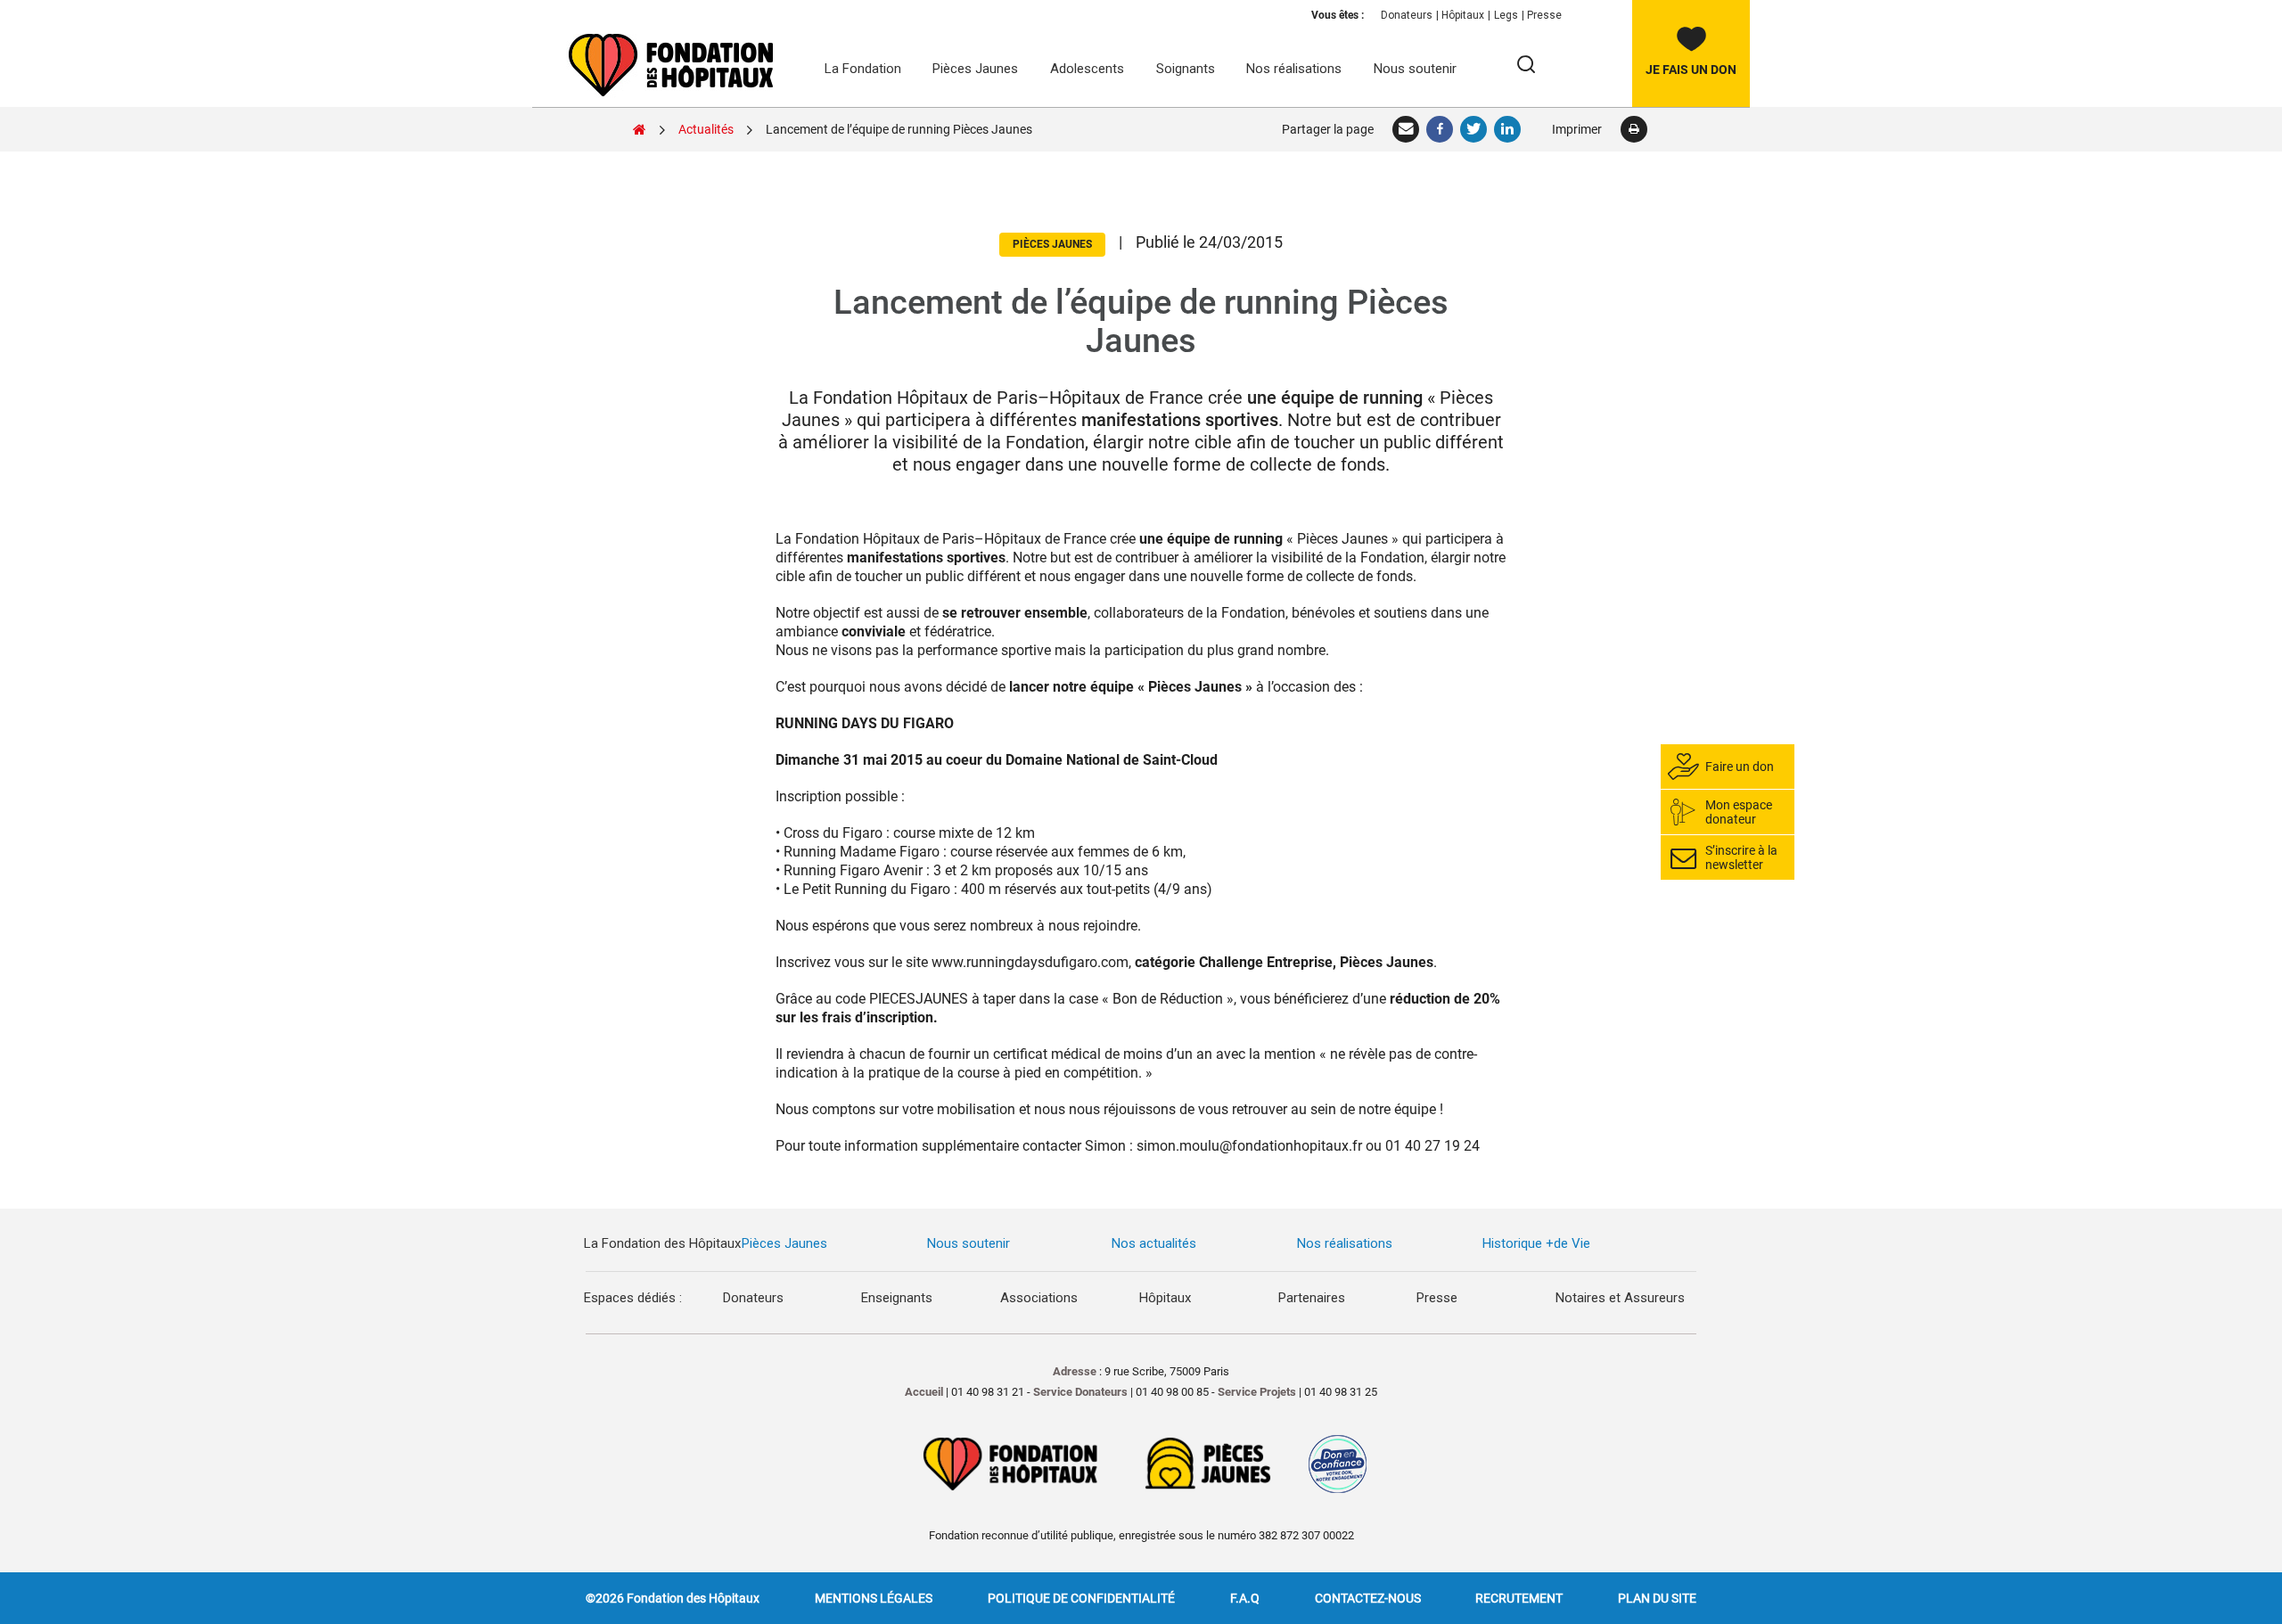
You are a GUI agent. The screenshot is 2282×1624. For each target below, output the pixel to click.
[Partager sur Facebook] (1441, 129)
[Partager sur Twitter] (1474, 129)
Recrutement (1519, 1598)
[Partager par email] (1407, 129)
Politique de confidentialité (1081, 1598)
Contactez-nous (1368, 1598)
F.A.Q (1245, 1598)
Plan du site (1657, 1598)
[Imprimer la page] (1634, 129)
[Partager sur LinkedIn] (1508, 129)
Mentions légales (874, 1598)
